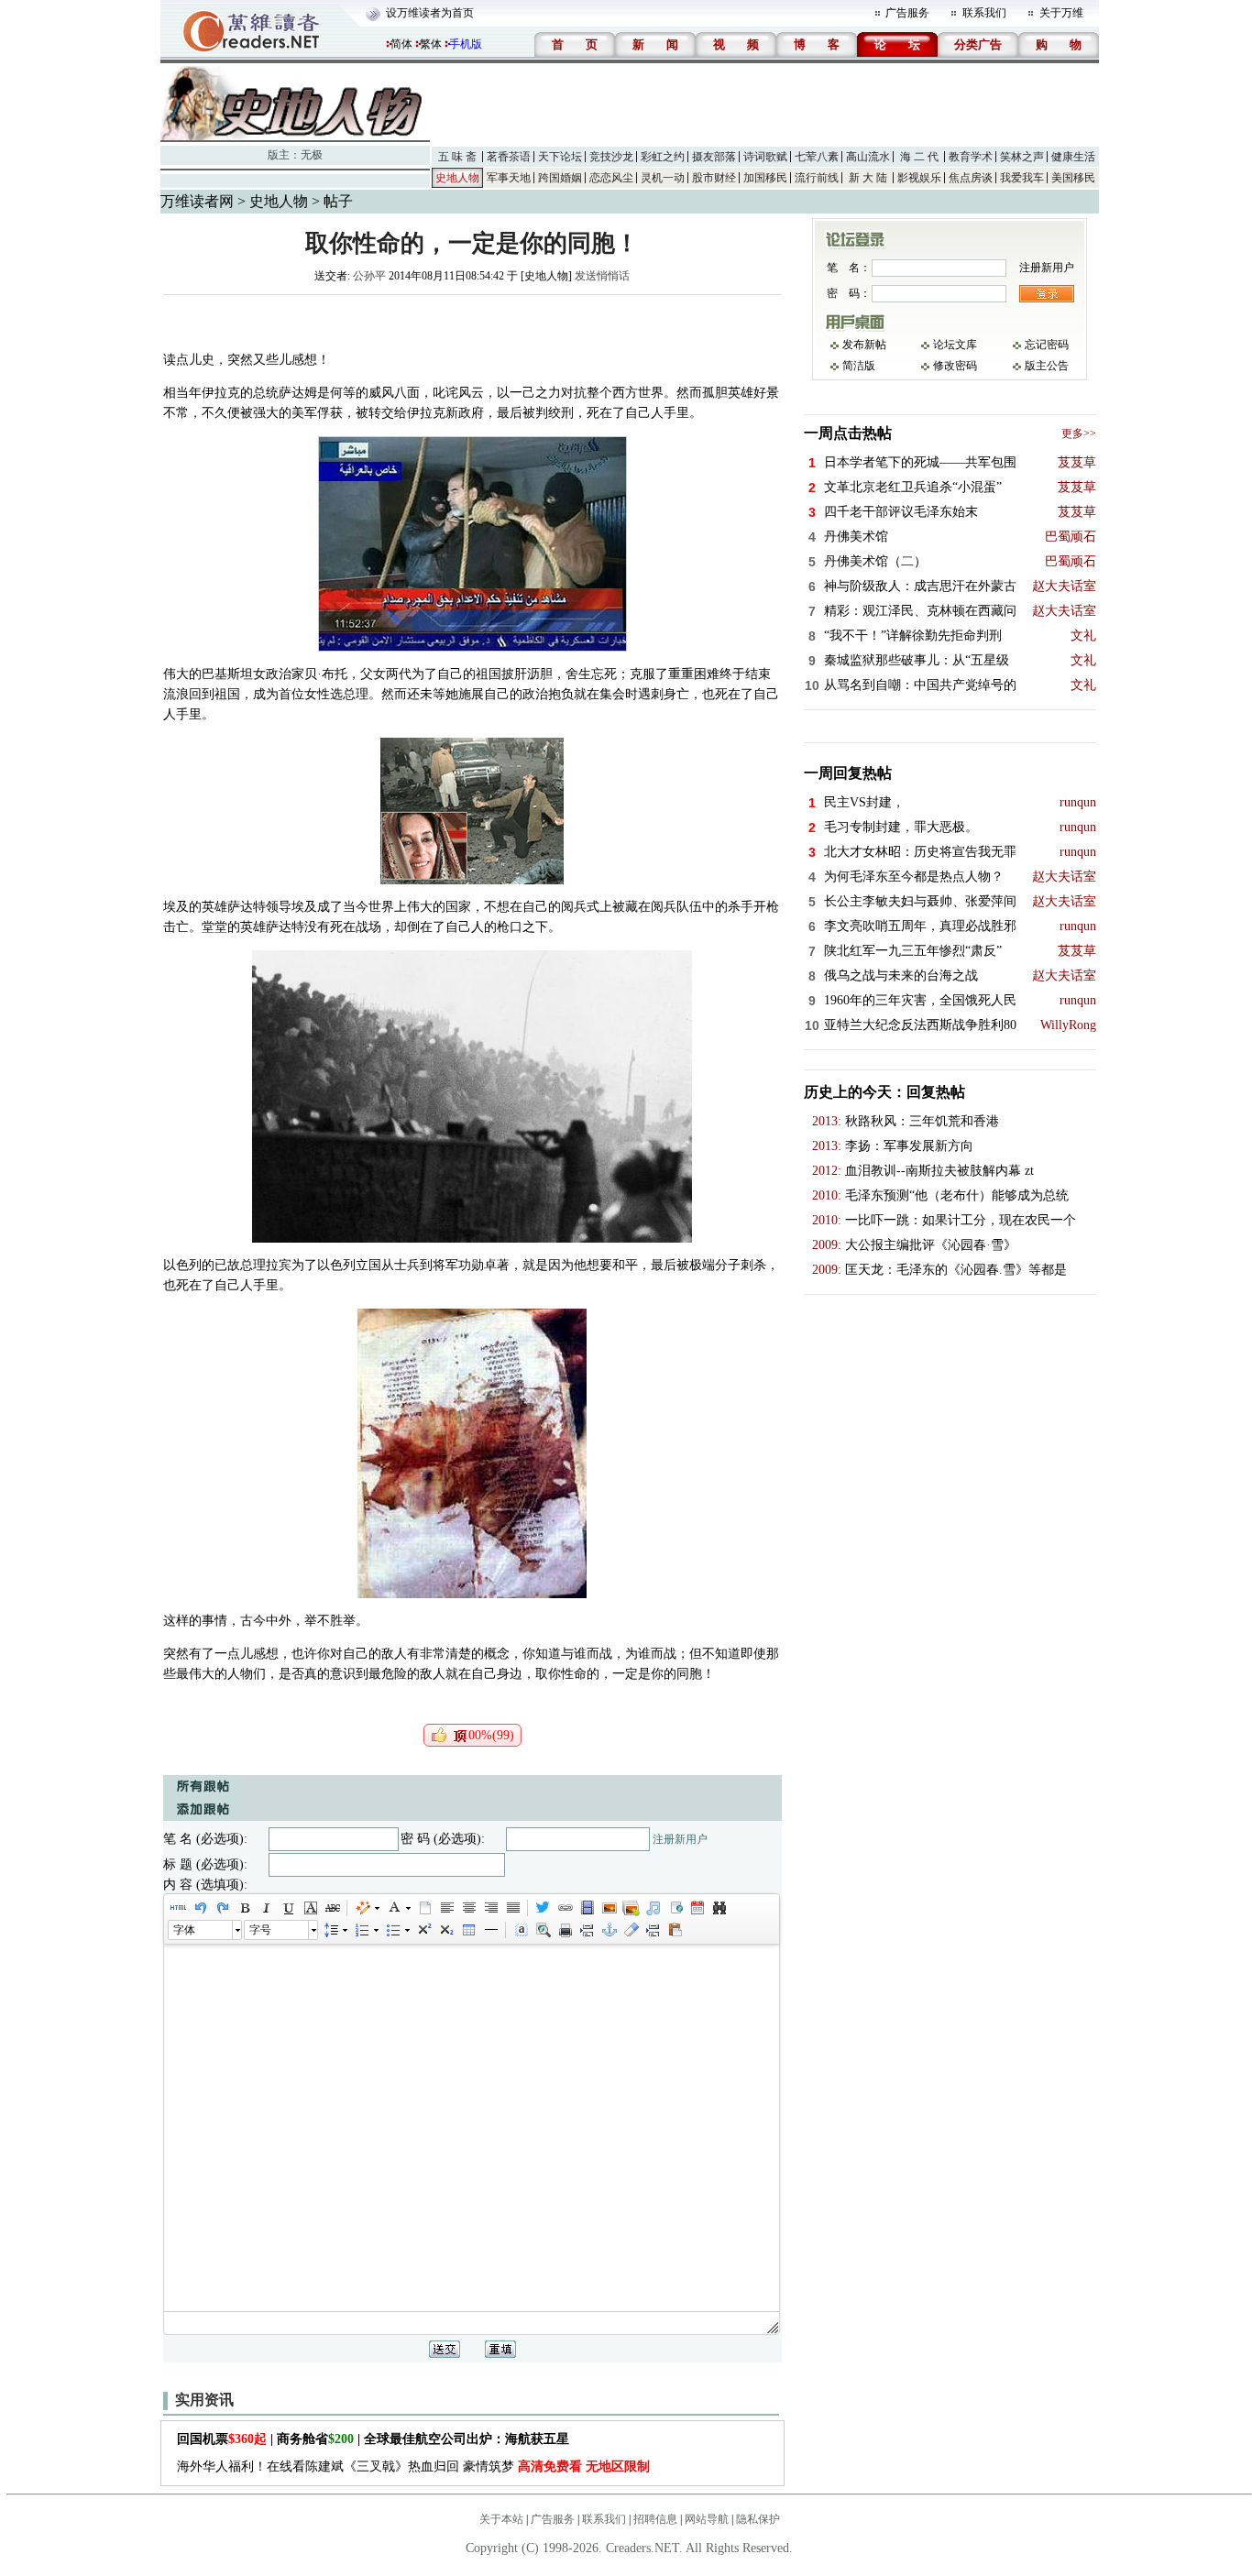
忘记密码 (1047, 345)
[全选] (521, 1930)
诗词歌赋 (765, 157)
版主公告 (1047, 366)
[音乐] (653, 1908)
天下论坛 (560, 157)
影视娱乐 (919, 178)
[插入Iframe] (675, 1908)
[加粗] (244, 1908)
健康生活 (1073, 157)
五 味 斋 (457, 157)
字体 (184, 1930)
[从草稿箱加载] (675, 1930)
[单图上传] (609, 1908)
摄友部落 (714, 157)
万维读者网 (197, 201)
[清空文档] (424, 1908)
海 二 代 (919, 157)
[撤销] (200, 1908)
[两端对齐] (512, 1908)
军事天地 (509, 178)
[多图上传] (631, 1908)
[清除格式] (631, 1930)
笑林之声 (1022, 157)
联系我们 (984, 13)
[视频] (587, 1908)
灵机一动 (663, 178)
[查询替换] (719, 1908)
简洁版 (859, 366)
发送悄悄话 (602, 276)
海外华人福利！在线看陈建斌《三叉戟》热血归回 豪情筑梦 (413, 2466)
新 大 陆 (868, 178)
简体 (401, 44)
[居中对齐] (468, 1908)
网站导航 (707, 2519)
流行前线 (817, 178)
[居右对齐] (490, 1908)
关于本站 (501, 2519)
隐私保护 (758, 2519)
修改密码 (955, 366)
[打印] (565, 1930)
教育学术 (971, 157)
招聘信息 (655, 2519)
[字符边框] (310, 1908)
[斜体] (266, 1908)
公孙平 (369, 276)
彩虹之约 (663, 157)
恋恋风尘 (611, 178)
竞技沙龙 (611, 157)
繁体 (431, 44)
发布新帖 (864, 345)
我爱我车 (1022, 178)
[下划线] (288, 1908)
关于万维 (1061, 13)
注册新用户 (680, 1839)
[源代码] (178, 1908)
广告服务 (907, 13)
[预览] (543, 1930)
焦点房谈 (971, 178)
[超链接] (565, 1908)
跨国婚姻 (560, 178)
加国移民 (765, 178)
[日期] (697, 1908)
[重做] (222, 1908)
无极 (312, 155)
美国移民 (1073, 178)
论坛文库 (955, 345)
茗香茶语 (509, 157)
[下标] (445, 1930)
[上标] (423, 1930)
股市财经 (714, 178)
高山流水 (868, 157)
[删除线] (332, 1908)
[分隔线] (490, 1930)
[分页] (587, 1930)
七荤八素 (817, 157)
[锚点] (609, 1930)
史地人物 (457, 178)
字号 (260, 1930)
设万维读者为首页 (430, 13)
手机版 (466, 44)
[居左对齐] (446, 1908)
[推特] (543, 1908)
